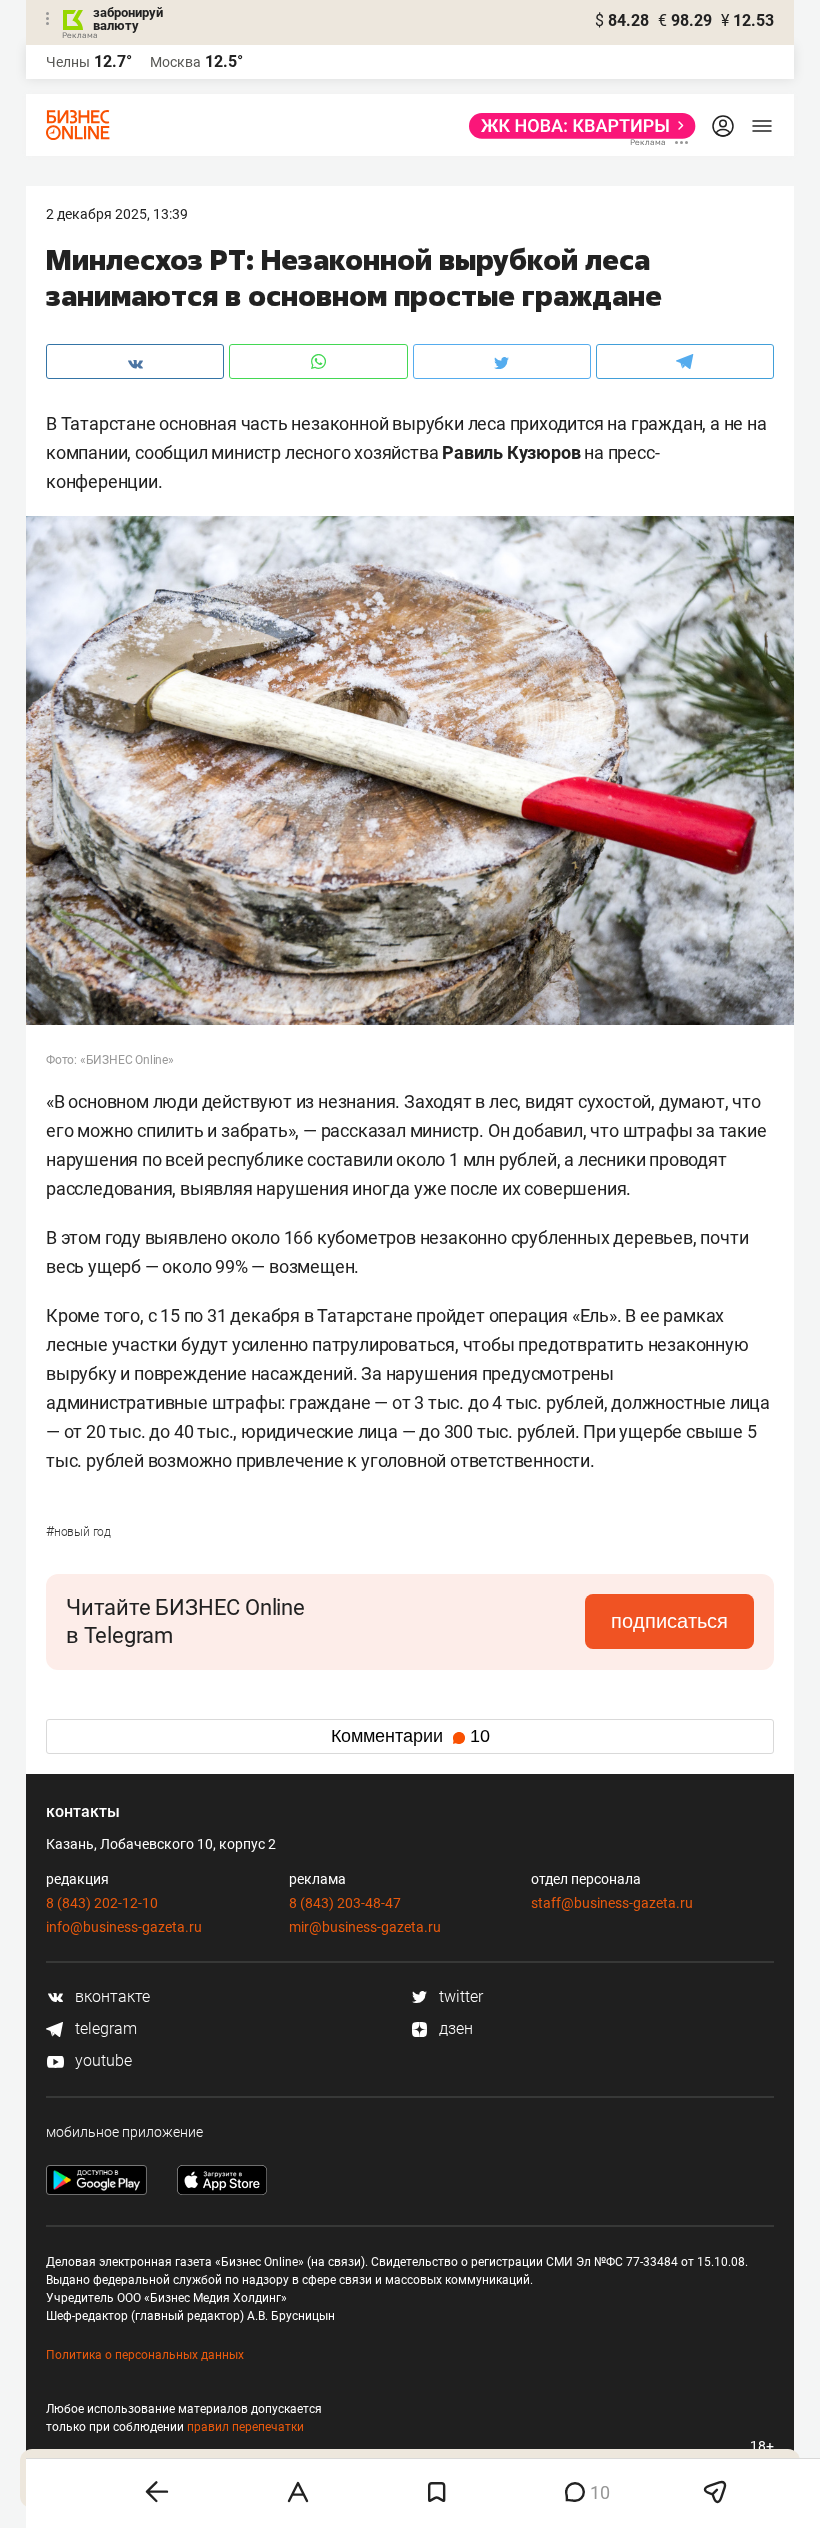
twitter (459, 1996)
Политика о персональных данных (145, 2355)
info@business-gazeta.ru (124, 1927)
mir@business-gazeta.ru (365, 1927)
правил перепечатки (245, 2427)
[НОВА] (576, 126)
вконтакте (110, 1996)
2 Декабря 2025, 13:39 (117, 214)
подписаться (669, 1621)
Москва (175, 62)
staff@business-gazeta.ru (612, 1903)
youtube (101, 2060)
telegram (104, 2028)
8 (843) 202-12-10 (102, 1903)
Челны (68, 62)
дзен (454, 2028)
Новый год (78, 1532)
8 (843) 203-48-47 (345, 1903)
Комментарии (410, 1736)
